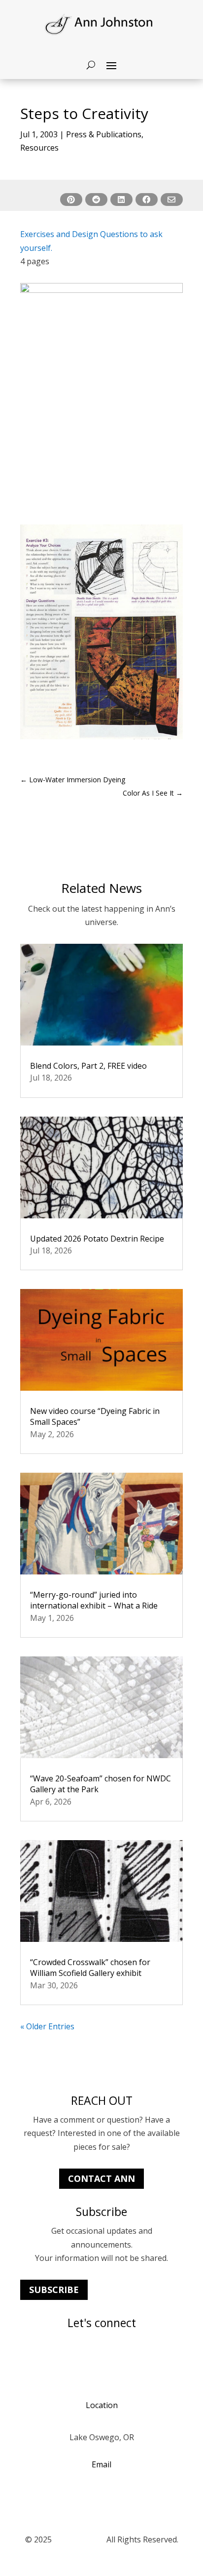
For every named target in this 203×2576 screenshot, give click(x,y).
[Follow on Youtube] (48, 2358)
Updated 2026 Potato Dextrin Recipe (97, 1239)
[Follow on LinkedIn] (68, 2358)
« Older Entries (47, 2026)
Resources (39, 148)
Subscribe (54, 2290)
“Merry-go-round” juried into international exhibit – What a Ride (94, 1600)
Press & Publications (104, 134)
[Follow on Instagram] (28, 2358)
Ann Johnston (79, 2539)
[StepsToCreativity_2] (101, 739)
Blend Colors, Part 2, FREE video (88, 1066)
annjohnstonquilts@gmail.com (102, 2496)
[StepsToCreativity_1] (101, 506)
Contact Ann (101, 2178)
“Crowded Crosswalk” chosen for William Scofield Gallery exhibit (90, 1968)
